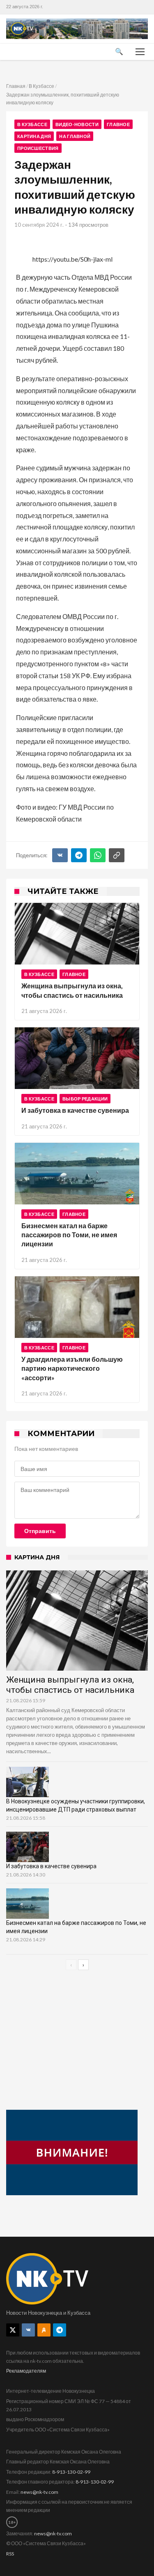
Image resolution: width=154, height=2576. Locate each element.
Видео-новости (77, 124)
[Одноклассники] (44, 2330)
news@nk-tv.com (39, 2492)
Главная (16, 86)
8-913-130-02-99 (71, 2472)
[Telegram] (79, 855)
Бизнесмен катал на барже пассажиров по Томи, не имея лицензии (69, 1235)
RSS (10, 2554)
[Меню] (140, 52)
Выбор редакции (85, 1099)
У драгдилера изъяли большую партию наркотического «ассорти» (72, 1368)
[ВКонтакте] (60, 855)
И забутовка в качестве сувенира (75, 1110)
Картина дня (34, 136)
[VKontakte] (28, 2330)
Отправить (40, 1531)
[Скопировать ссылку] (117, 855)
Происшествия (38, 148)
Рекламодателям (26, 2371)
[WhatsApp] (98, 855)
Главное (118, 124)
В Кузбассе (41, 86)
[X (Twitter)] (13, 2330)
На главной (75, 136)
